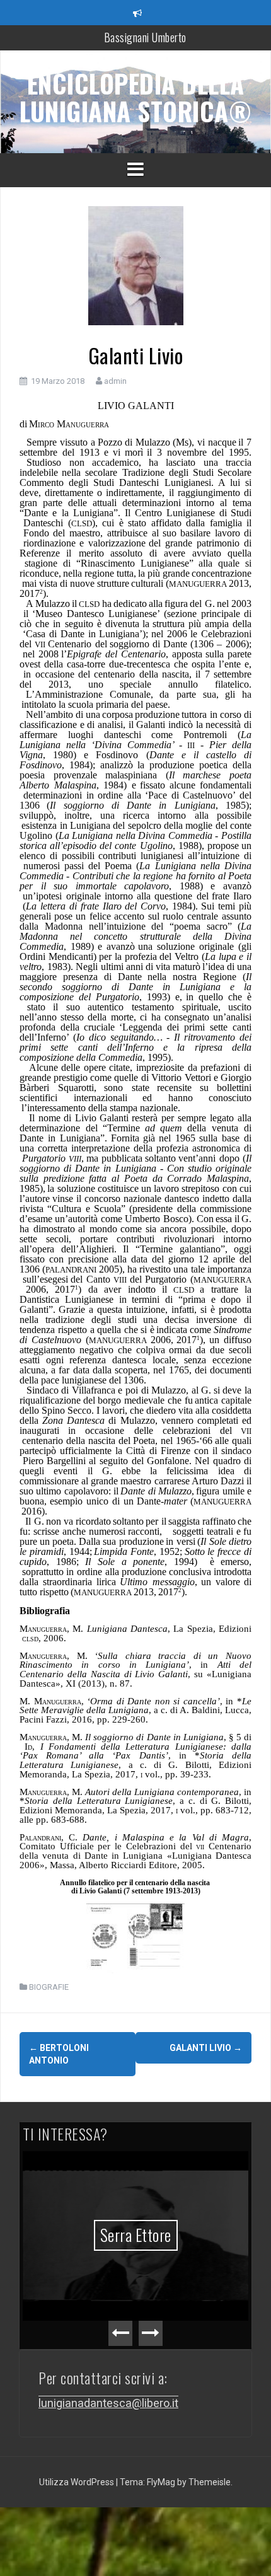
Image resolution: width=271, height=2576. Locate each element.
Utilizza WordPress (78, 2482)
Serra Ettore (136, 2235)
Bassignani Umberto (145, 37)
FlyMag (161, 2482)
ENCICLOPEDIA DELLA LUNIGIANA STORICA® (135, 97)
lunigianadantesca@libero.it (108, 2403)
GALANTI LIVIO (206, 2048)
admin (115, 381)
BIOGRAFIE (49, 1987)
